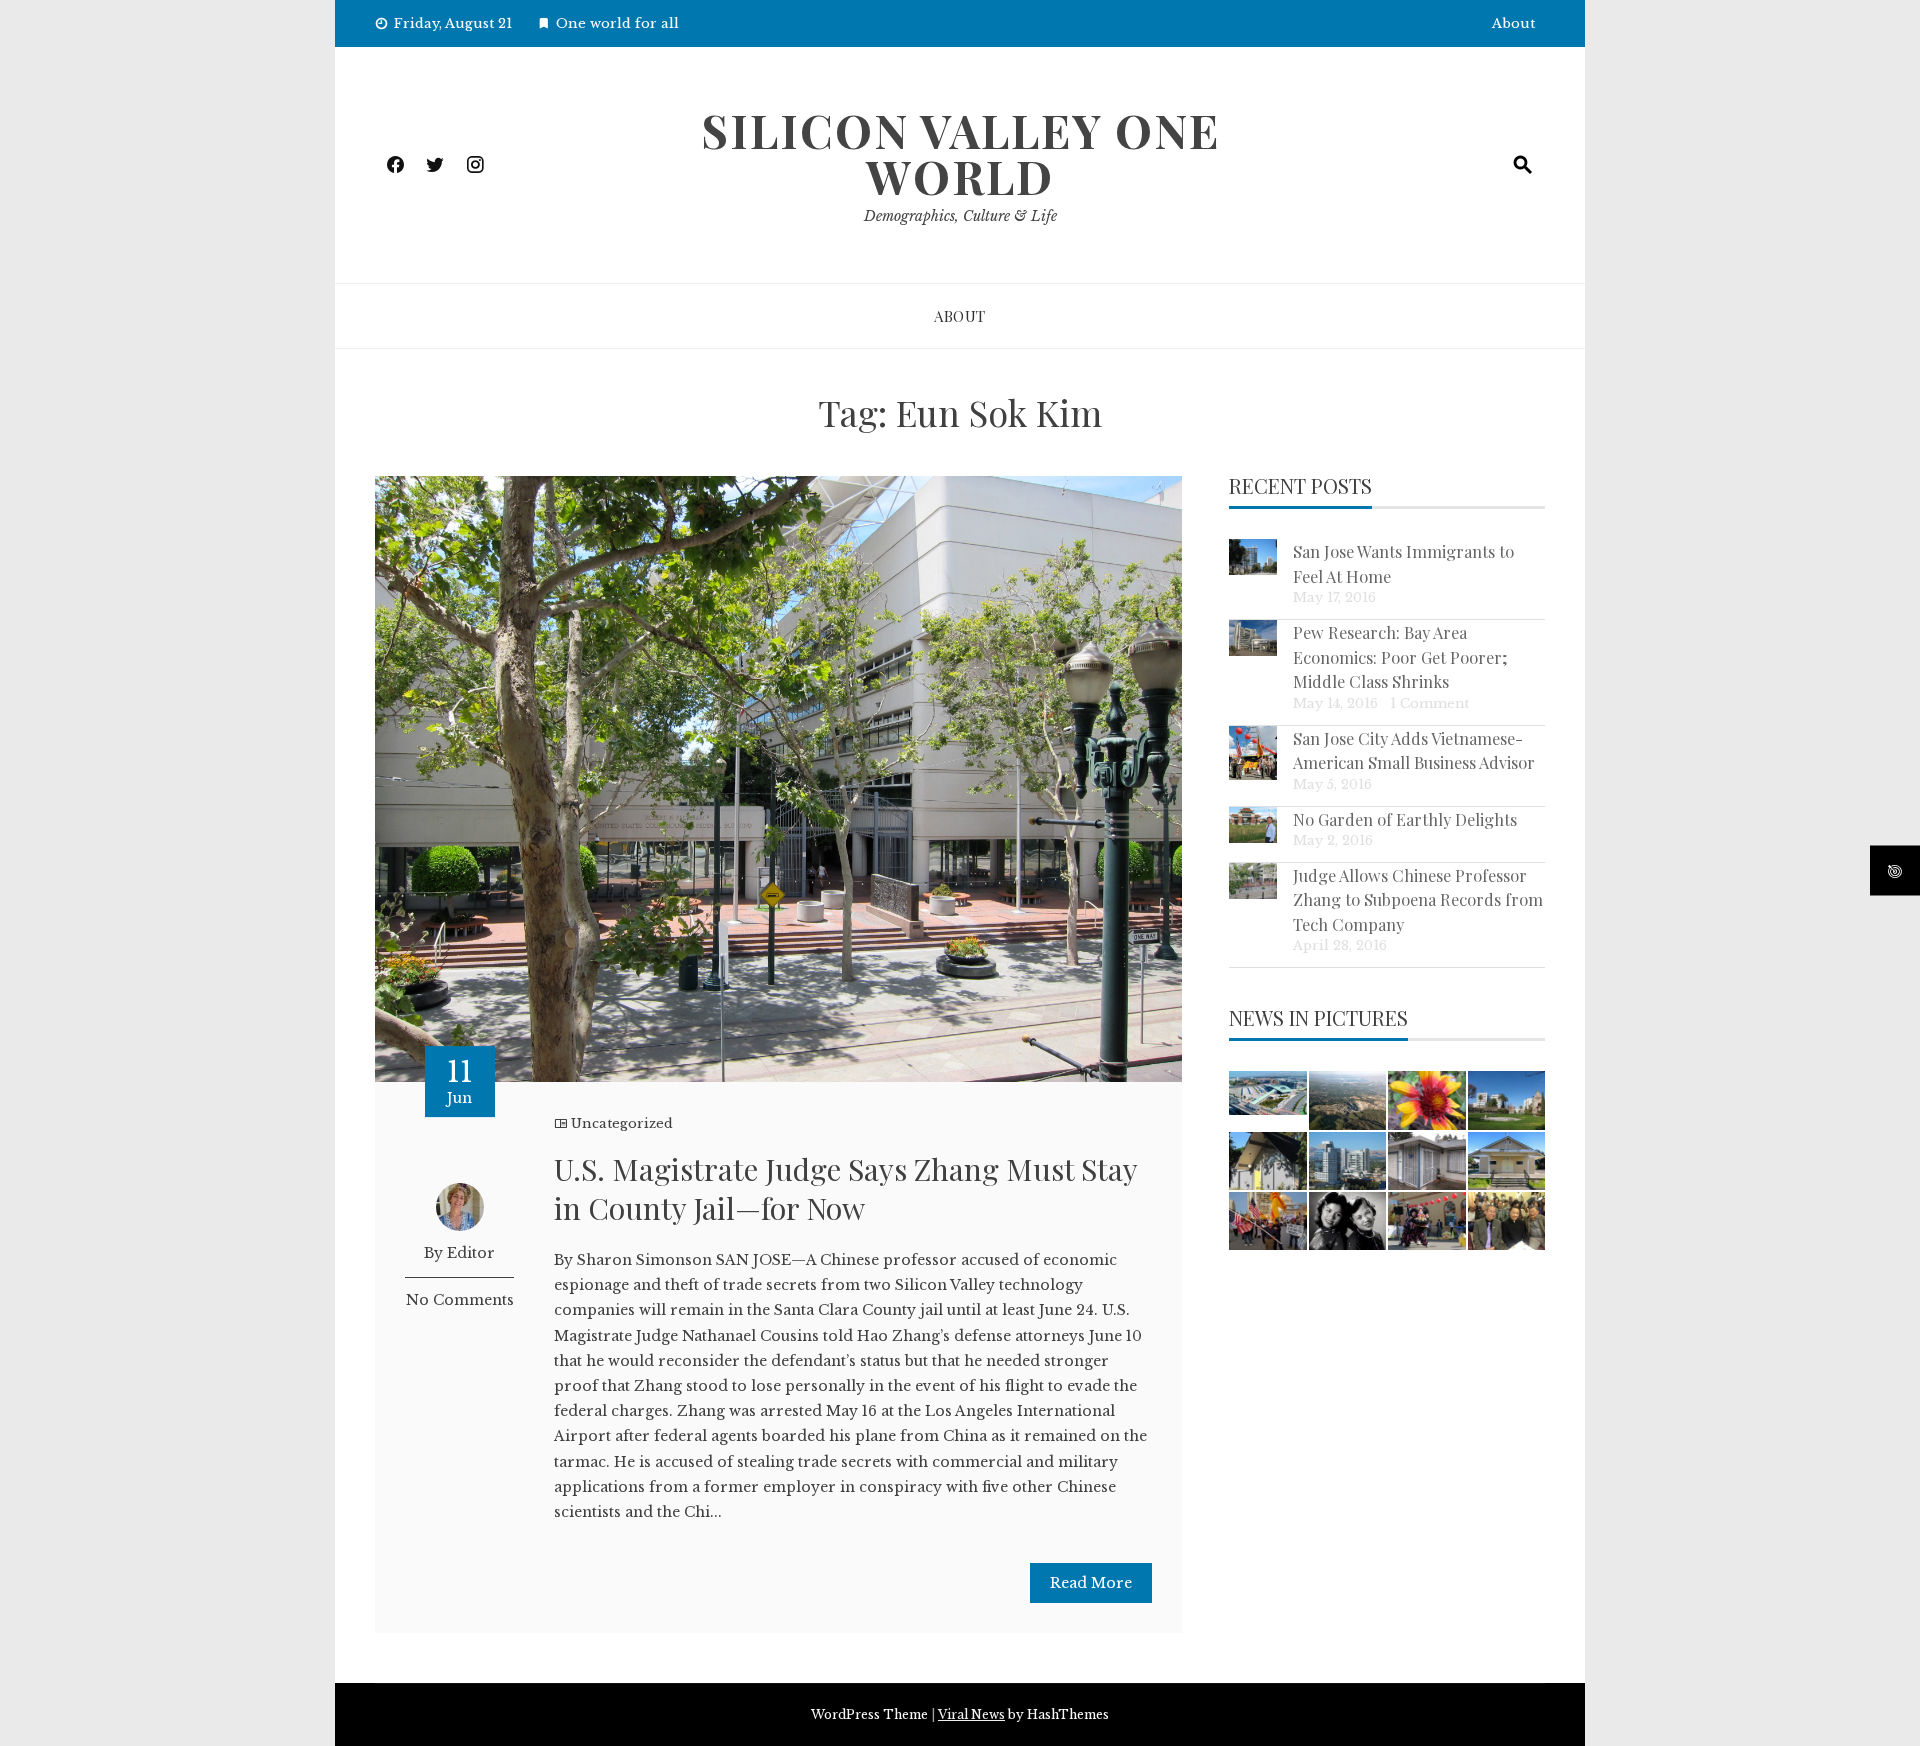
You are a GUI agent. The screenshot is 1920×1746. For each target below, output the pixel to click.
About (1513, 23)
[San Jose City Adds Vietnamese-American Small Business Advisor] (1253, 753)
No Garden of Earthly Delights (1405, 819)
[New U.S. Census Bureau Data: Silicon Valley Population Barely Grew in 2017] (1347, 1161)
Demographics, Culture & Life (960, 216)
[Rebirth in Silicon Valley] (1267, 1161)
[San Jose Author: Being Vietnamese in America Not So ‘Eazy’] (1347, 1221)
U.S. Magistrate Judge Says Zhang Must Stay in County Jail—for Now (845, 1188)
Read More (1091, 1583)
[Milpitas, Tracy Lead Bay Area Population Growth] (1267, 1092)
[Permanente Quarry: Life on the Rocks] (1347, 1100)
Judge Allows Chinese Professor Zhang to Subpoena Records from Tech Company (1418, 899)
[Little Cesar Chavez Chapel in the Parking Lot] (1506, 1161)
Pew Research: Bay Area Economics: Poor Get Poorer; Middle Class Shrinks (1400, 656)
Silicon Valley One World (960, 153)
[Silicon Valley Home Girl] (1426, 1100)
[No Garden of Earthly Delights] (1253, 825)
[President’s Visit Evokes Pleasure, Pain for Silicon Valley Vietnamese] (1506, 1221)
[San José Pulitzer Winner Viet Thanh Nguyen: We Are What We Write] (1426, 1161)
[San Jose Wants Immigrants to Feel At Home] (1253, 557)
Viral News (971, 1714)
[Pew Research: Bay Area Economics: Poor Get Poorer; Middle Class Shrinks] (1253, 638)
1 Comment (1429, 703)
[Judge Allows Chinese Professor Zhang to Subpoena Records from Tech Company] (1253, 881)
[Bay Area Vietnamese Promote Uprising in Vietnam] (1267, 1221)
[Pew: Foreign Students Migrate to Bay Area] (1506, 1100)
